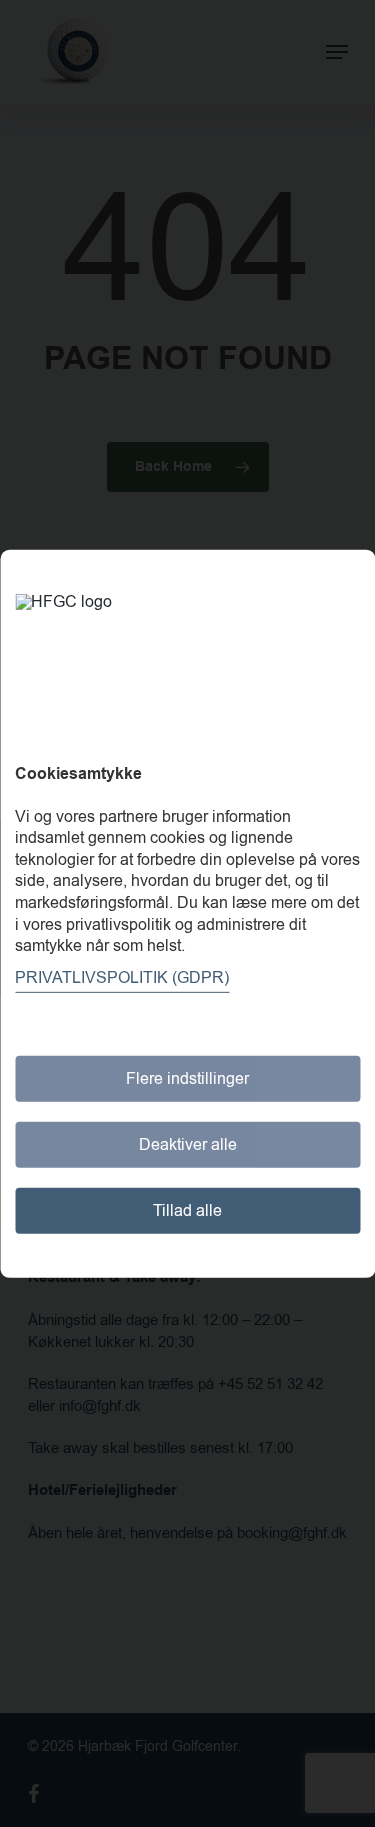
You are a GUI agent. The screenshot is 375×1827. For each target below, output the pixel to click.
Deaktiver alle (188, 1145)
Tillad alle (187, 1211)
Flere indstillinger (187, 1079)
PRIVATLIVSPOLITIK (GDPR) (122, 978)
